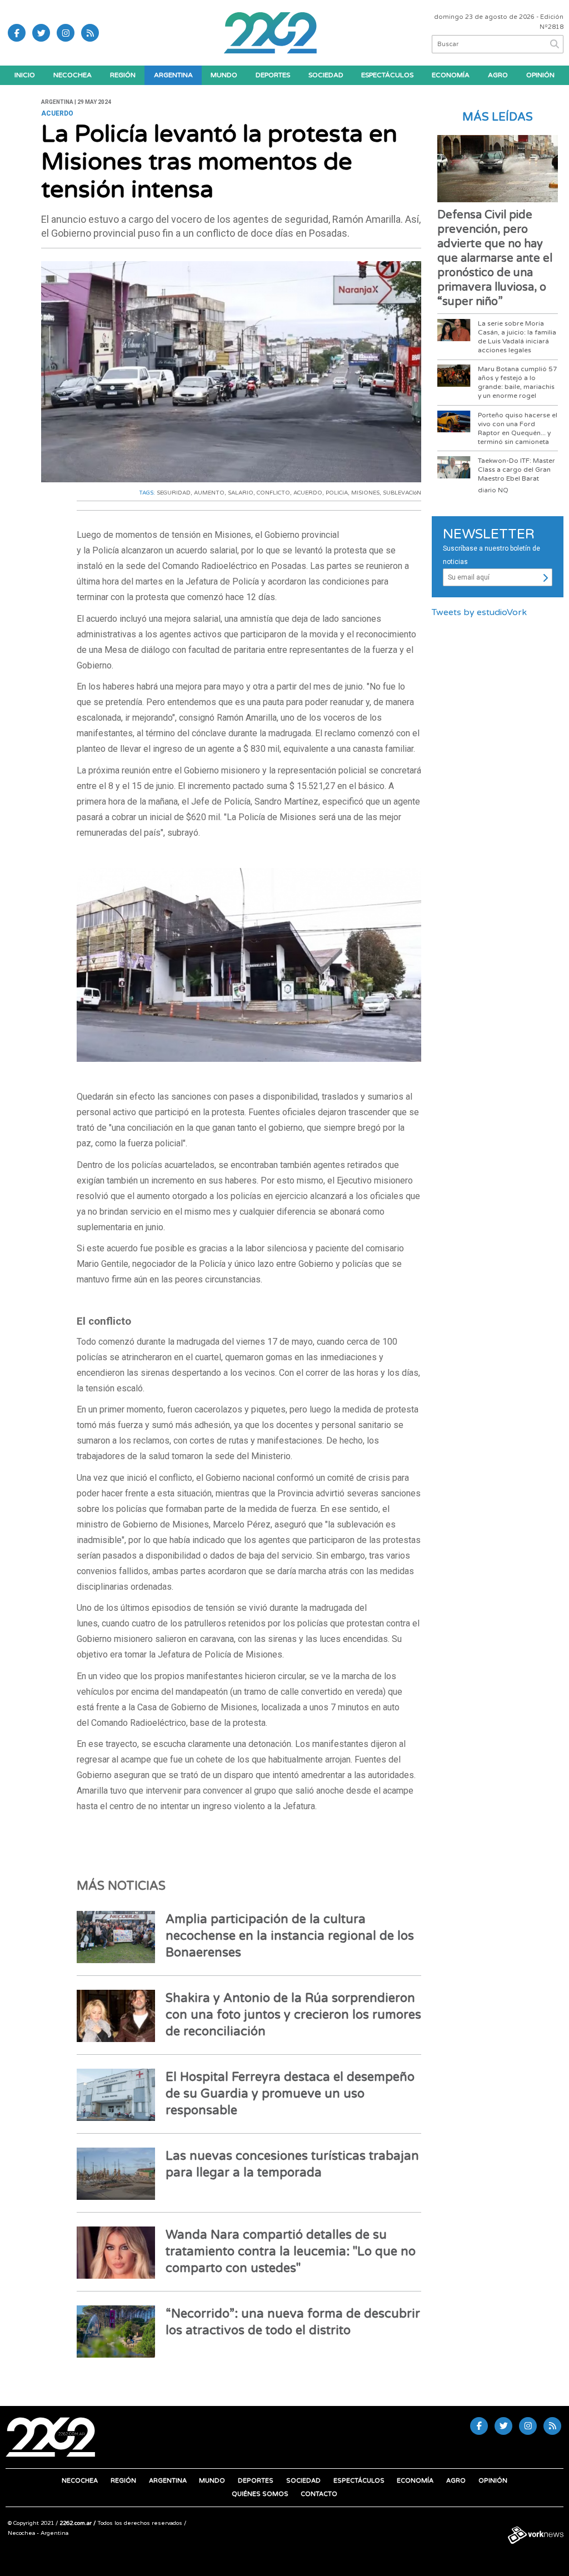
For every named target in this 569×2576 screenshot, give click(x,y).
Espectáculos (387, 75)
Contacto (319, 2494)
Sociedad (326, 75)
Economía (451, 75)
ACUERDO (308, 493)
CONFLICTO (273, 493)
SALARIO (241, 493)
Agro (498, 75)
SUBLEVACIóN (402, 493)
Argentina (173, 75)
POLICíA (337, 493)
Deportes (273, 75)
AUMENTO (209, 493)
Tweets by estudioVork (479, 612)
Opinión (540, 75)
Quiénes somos (260, 2494)
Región (123, 75)
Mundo (224, 75)
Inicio (25, 75)
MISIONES (365, 493)
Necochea (73, 75)
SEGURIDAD (174, 493)
